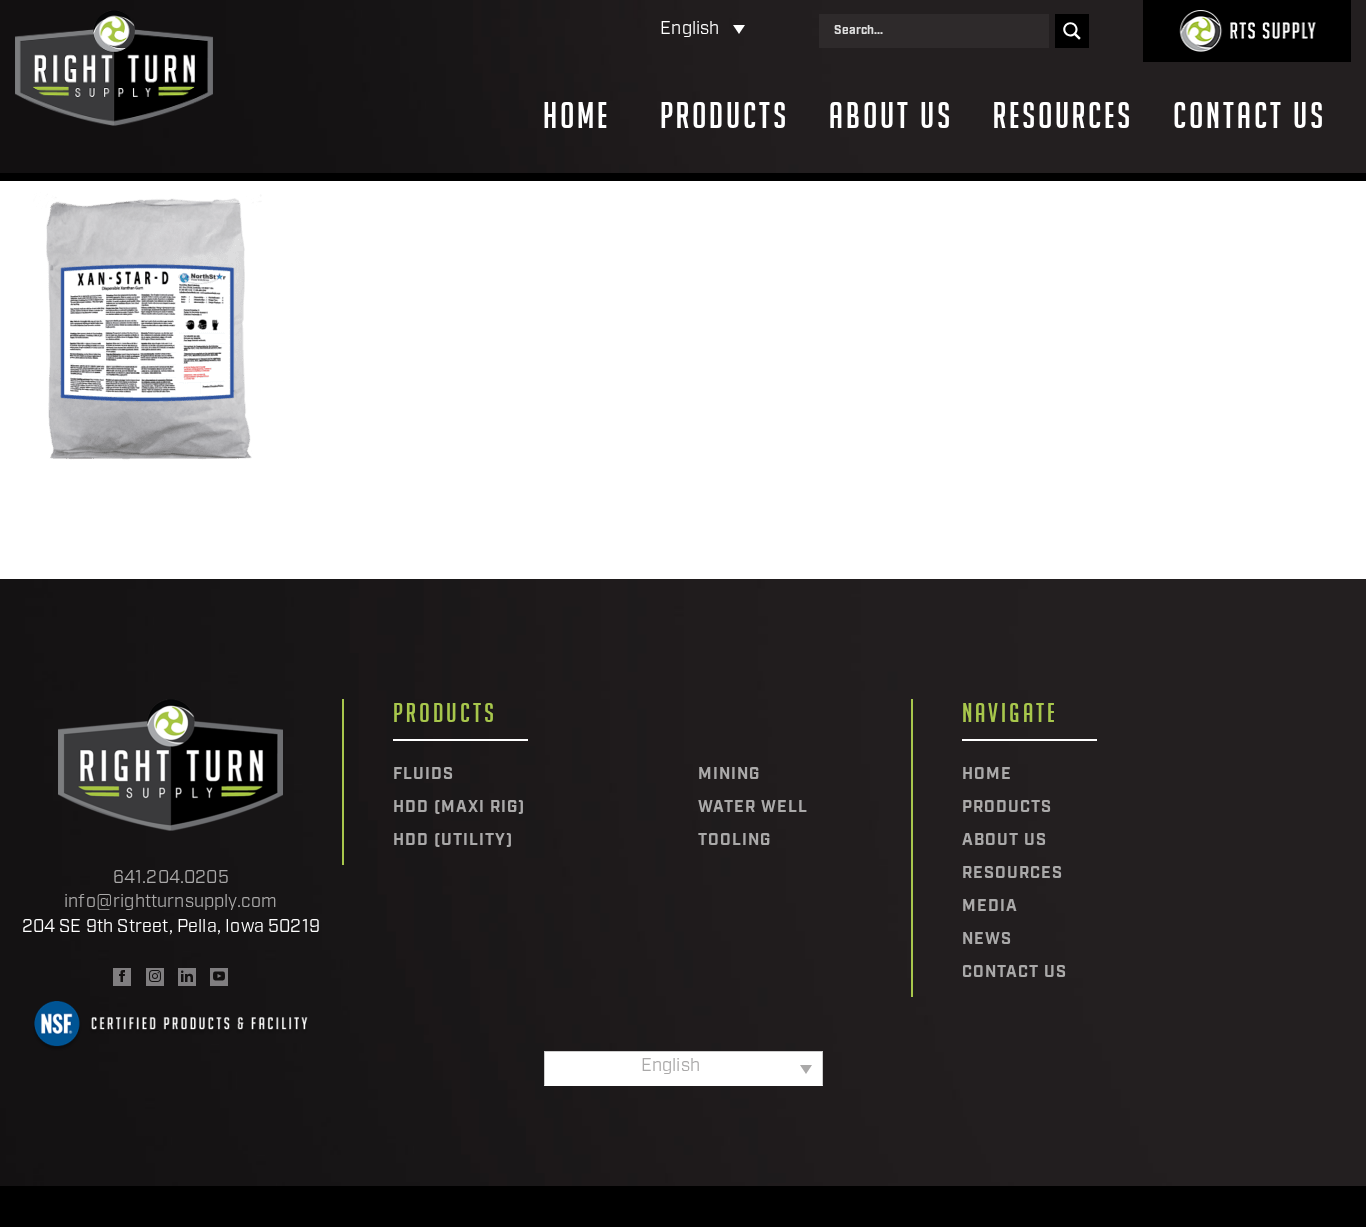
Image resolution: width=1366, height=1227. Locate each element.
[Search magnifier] (1072, 31)
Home (576, 116)
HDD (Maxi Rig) (459, 808)
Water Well (753, 808)
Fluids (423, 775)
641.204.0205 (171, 879)
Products (724, 116)
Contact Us (1249, 116)
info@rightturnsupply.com (170, 903)
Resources (1063, 116)
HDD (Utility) (453, 841)
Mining (729, 775)
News (987, 940)
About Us (891, 116)
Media (990, 907)
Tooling (734, 841)
